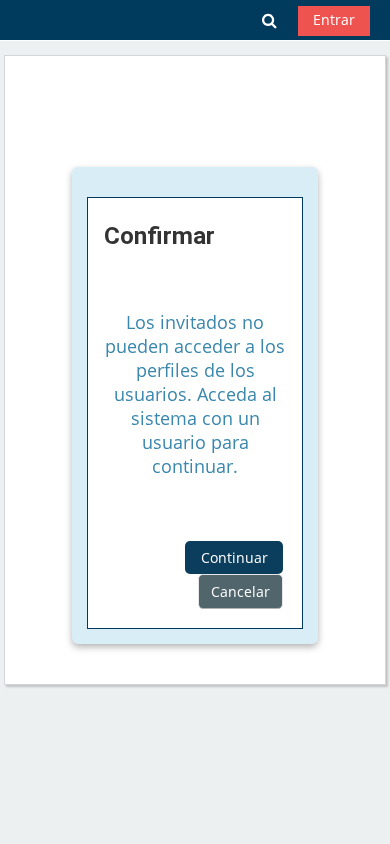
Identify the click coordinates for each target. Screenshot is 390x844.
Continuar (234, 557)
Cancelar (240, 591)
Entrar (334, 19)
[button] (270, 20)
